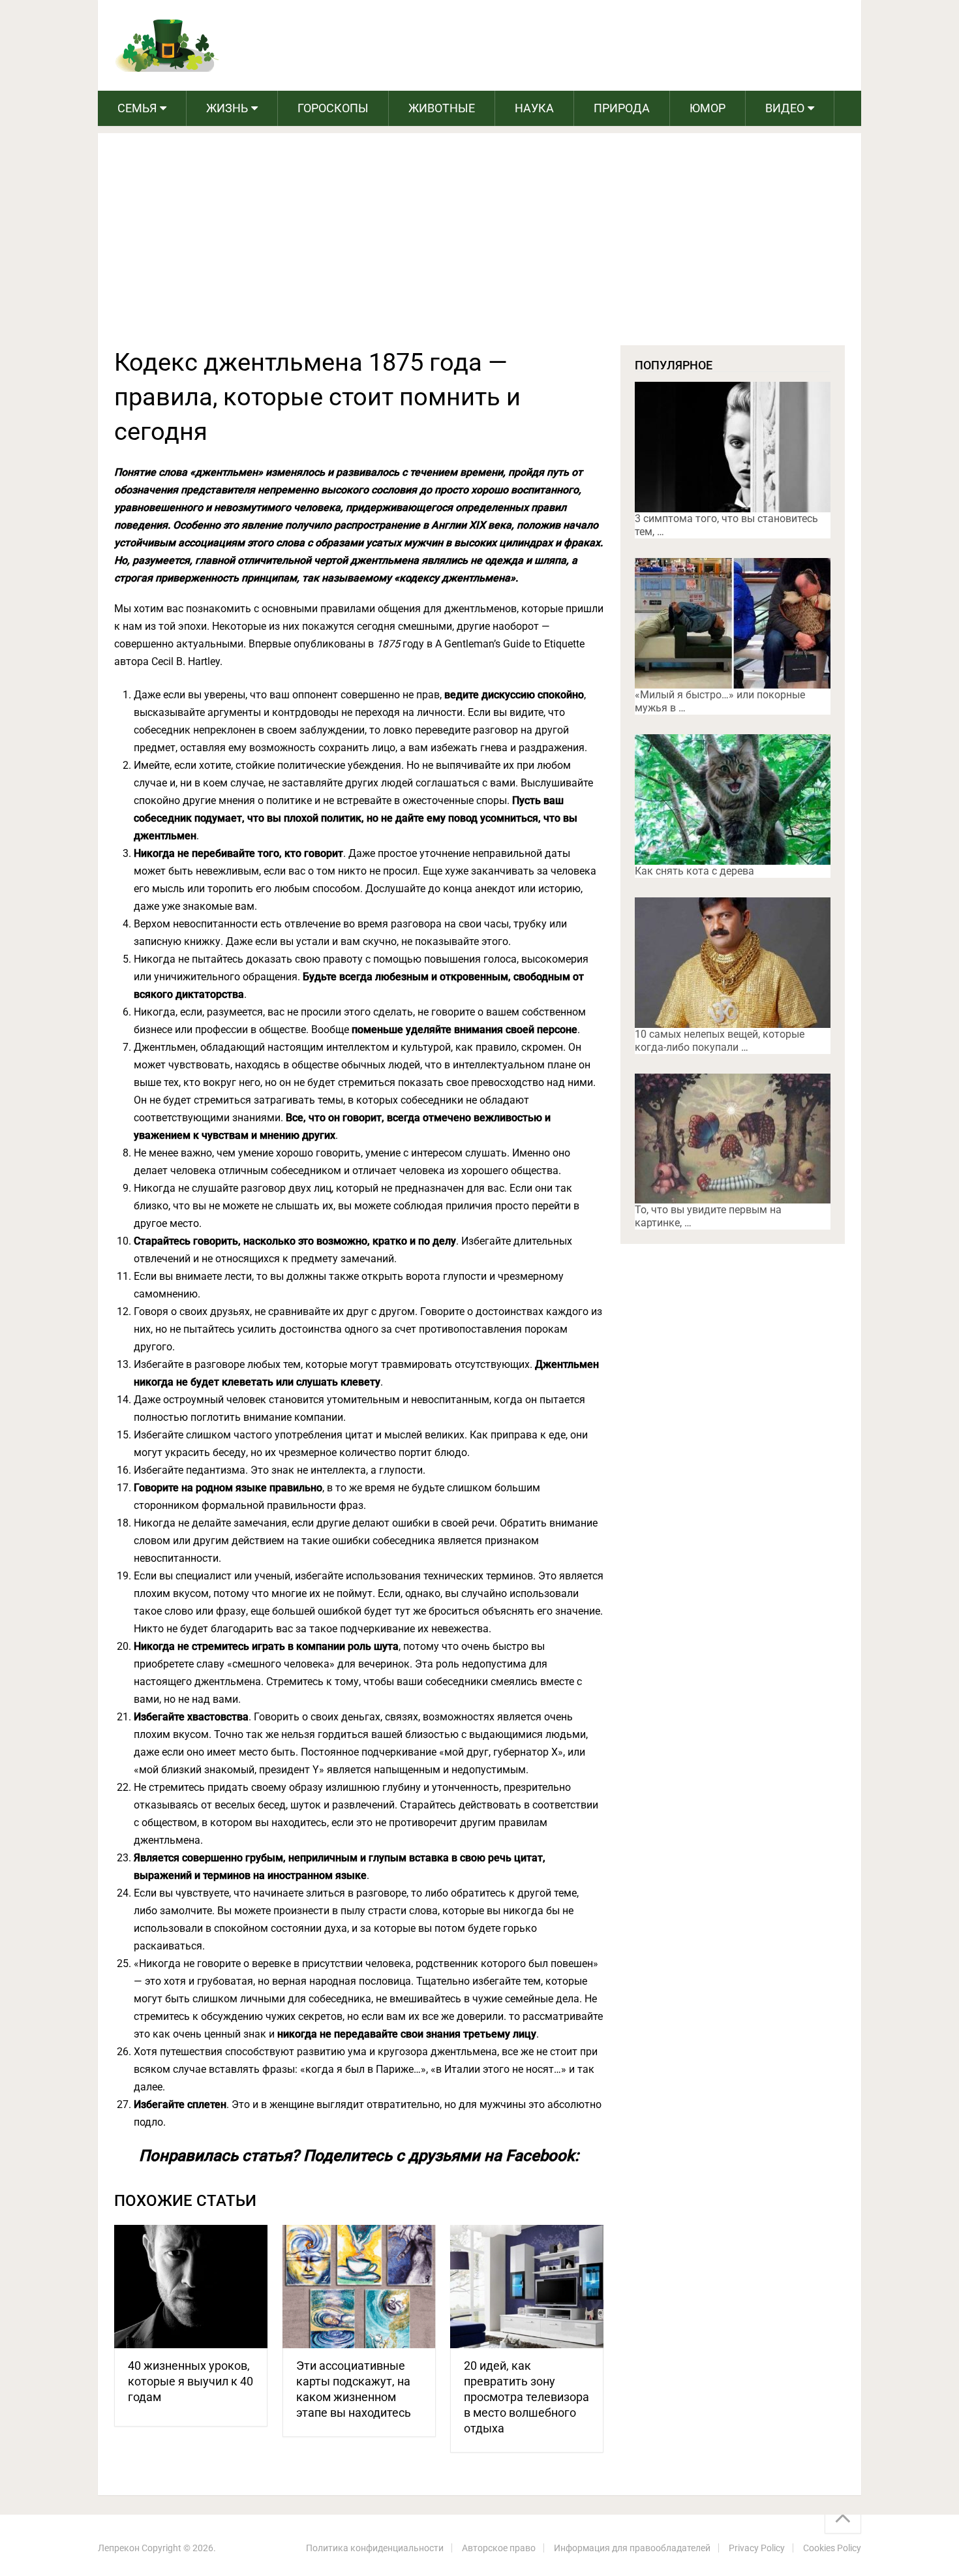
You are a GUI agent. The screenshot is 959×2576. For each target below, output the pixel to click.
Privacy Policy (757, 2548)
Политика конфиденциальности (375, 2548)
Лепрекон (119, 2548)
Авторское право (499, 2548)
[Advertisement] (479, 247)
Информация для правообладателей (632, 2548)
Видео (785, 108)
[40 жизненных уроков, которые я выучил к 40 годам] (191, 2287)
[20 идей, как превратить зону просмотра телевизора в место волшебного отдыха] (527, 2287)
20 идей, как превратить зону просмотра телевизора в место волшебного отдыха (526, 2397)
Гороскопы (333, 108)
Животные (442, 108)
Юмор (708, 108)
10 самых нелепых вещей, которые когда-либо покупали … (720, 1041)
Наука (534, 108)
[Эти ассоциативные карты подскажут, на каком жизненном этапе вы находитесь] (359, 2287)
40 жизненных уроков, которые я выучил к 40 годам (190, 2381)
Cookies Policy (832, 2548)
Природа (622, 108)
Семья (137, 108)
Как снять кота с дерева (694, 871)
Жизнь (227, 108)
